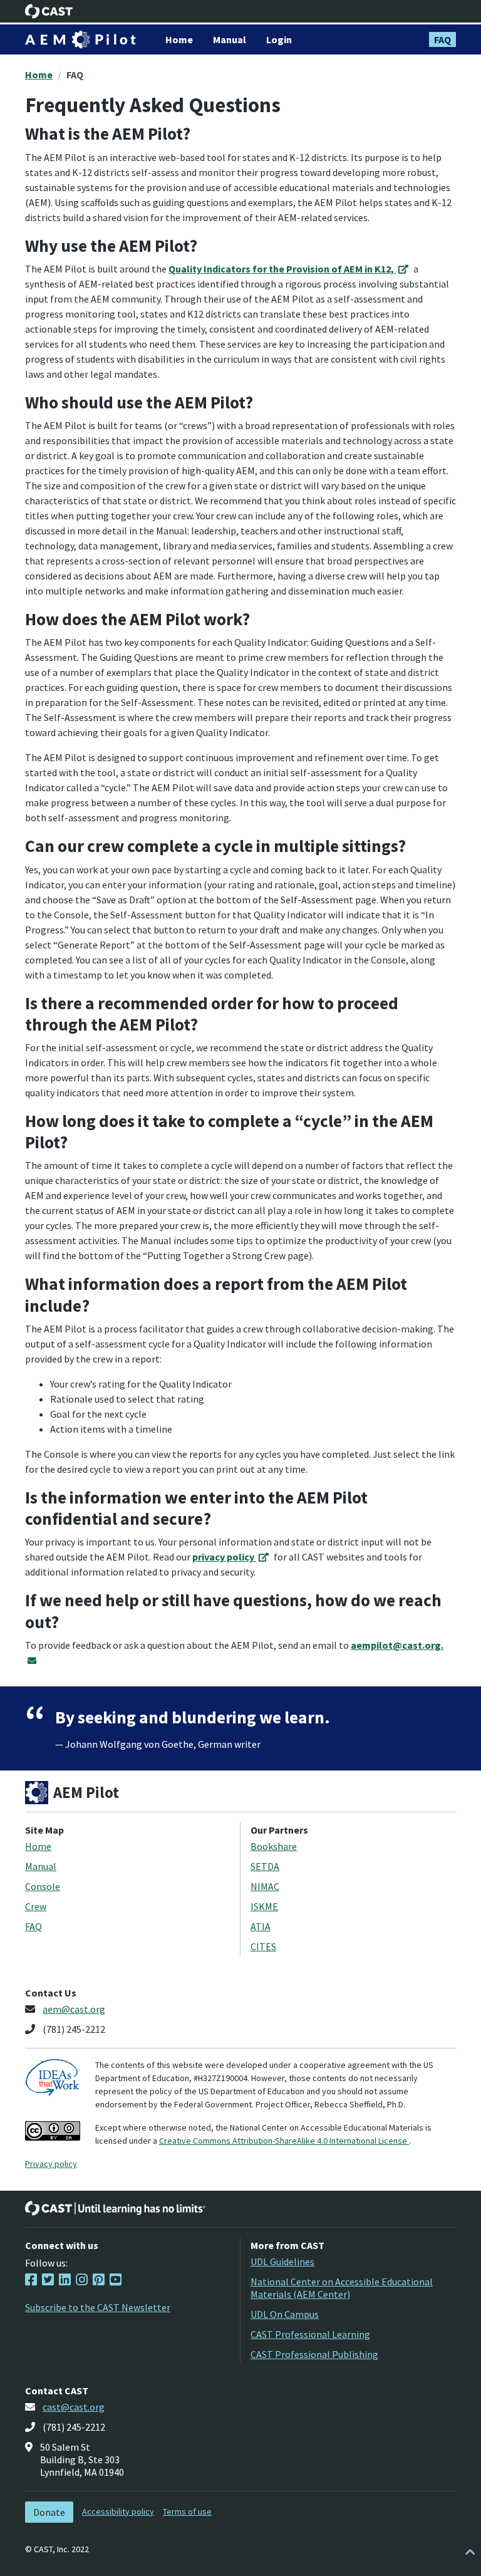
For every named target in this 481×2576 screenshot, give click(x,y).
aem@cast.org (74, 2009)
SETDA (265, 1866)
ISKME (264, 1906)
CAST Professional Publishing (314, 2354)
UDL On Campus (285, 2314)
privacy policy (224, 1557)
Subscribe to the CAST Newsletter (98, 2307)
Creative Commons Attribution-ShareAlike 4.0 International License (284, 2141)
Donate (49, 2512)
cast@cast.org (74, 2407)
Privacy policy (51, 2164)
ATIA (261, 1926)
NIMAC (265, 1886)
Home (39, 75)
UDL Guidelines (282, 2262)
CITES (263, 1946)
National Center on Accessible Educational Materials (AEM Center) (342, 2288)
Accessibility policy (118, 2511)
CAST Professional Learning (310, 2334)
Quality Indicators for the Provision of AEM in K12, (282, 269)
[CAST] (49, 11)
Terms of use (187, 2511)
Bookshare (274, 1846)
